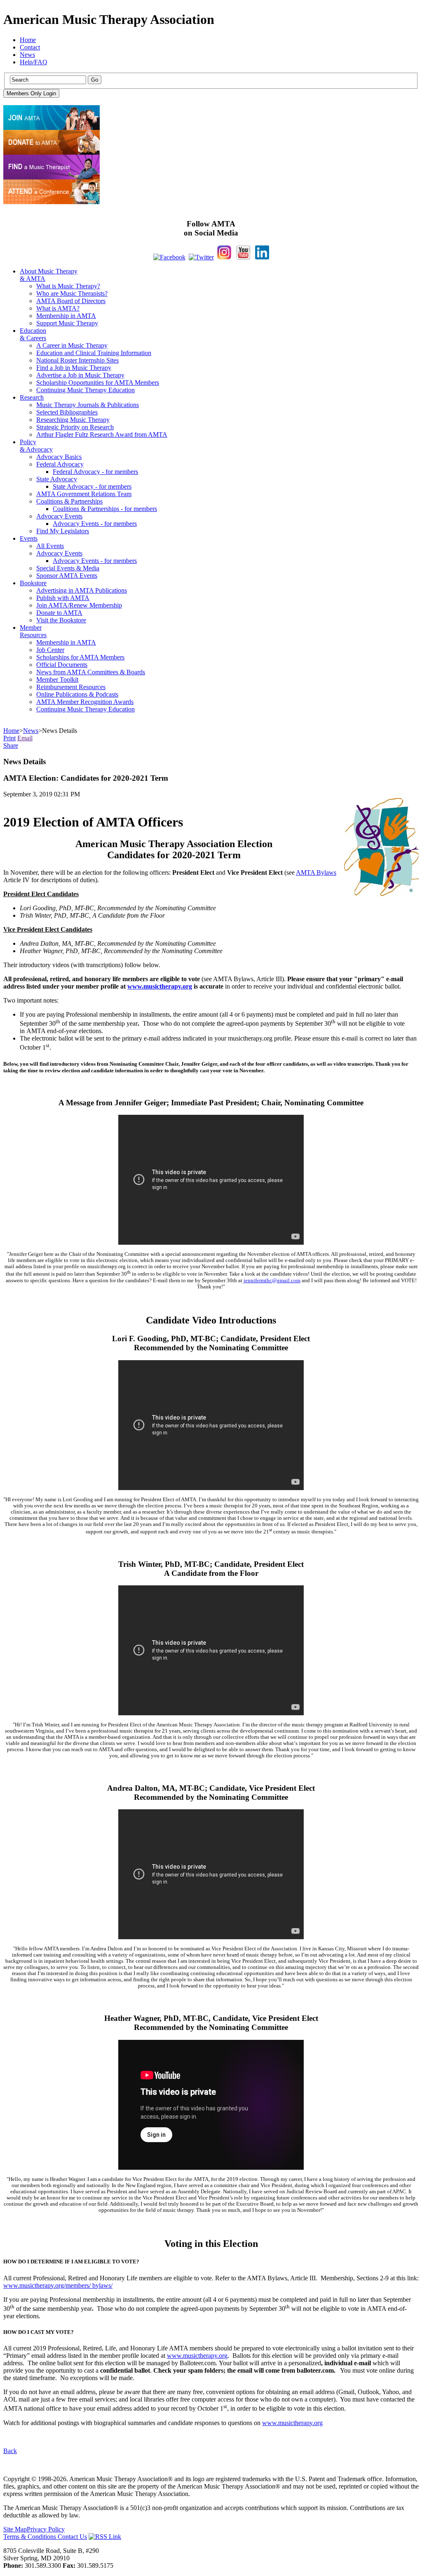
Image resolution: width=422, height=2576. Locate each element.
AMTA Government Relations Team (84, 494)
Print (9, 738)
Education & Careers (33, 334)
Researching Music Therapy (73, 420)
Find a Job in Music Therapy (74, 368)
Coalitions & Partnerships (69, 501)
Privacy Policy (46, 2529)
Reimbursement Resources (71, 687)
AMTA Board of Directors (71, 301)
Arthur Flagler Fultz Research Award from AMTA (102, 434)
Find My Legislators (63, 531)
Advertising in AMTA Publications (82, 590)
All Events (50, 546)
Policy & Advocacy (36, 446)
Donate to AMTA (59, 613)
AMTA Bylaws (316, 872)
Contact (30, 47)
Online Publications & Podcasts (77, 694)
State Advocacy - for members (92, 486)
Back (10, 2451)
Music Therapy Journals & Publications (88, 405)
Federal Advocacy (60, 464)
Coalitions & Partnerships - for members (105, 509)
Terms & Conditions (30, 2537)
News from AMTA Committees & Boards (91, 672)
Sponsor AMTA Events (67, 576)
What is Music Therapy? (68, 286)
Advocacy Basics (59, 457)
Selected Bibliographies (67, 412)
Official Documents (62, 665)
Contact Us (72, 2537)
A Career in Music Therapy (72, 345)
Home (28, 40)
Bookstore (33, 583)
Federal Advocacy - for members (95, 472)
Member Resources (33, 631)
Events (29, 538)
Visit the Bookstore (61, 620)
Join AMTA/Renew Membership (79, 605)
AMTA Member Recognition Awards (85, 702)
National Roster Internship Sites (77, 360)
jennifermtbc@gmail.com (272, 1281)
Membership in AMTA (66, 316)
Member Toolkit (57, 679)
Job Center (50, 650)
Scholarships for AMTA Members (80, 657)
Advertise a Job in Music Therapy (80, 375)
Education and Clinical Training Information (94, 353)
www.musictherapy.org (160, 986)
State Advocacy (57, 479)
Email (25, 738)
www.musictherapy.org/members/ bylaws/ (58, 2285)
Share (11, 745)
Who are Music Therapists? (72, 293)
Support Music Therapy (67, 323)
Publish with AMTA (63, 598)
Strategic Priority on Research (75, 427)
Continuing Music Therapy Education (86, 390)
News (27, 55)
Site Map (15, 2529)
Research (32, 397)
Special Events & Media (68, 568)
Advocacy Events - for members (95, 524)
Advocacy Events (59, 516)
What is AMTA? (58, 308)
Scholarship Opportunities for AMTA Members (98, 383)
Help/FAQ (34, 62)
